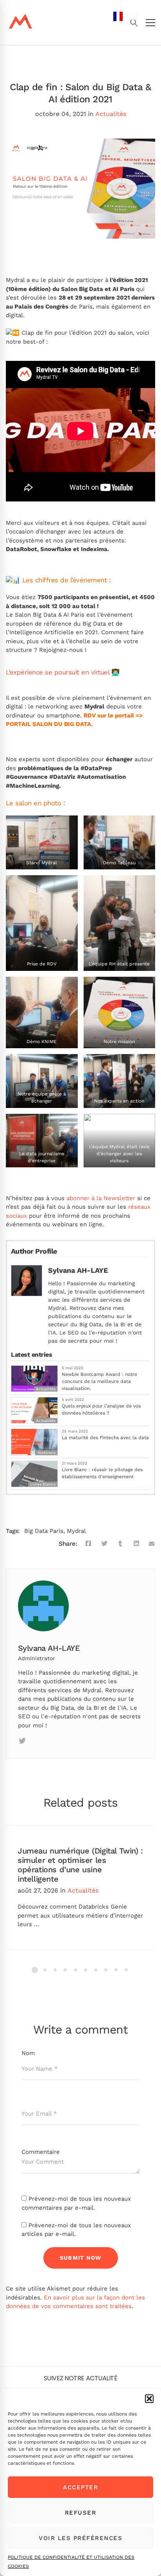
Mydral (76, 1531)
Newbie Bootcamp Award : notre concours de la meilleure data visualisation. (99, 1381)
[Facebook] (88, 1544)
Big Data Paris (44, 1531)
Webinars (47, 1453)
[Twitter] (104, 1544)
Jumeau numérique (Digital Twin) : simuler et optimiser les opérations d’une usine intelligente (80, 1865)
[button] (149, 2399)
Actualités (111, 114)
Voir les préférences (80, 2538)
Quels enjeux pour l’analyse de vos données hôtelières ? (101, 1409)
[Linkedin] (40, 1741)
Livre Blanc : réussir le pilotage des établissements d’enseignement (102, 1473)
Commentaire (41, 2152)
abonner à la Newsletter (101, 1198)
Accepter (80, 2487)
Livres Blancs (43, 1484)
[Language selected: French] (125, 1293)
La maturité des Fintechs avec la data (105, 1438)
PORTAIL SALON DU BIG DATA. (50, 724)
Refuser (81, 2513)
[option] (133, 16)
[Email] (152, 1544)
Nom (28, 2053)
